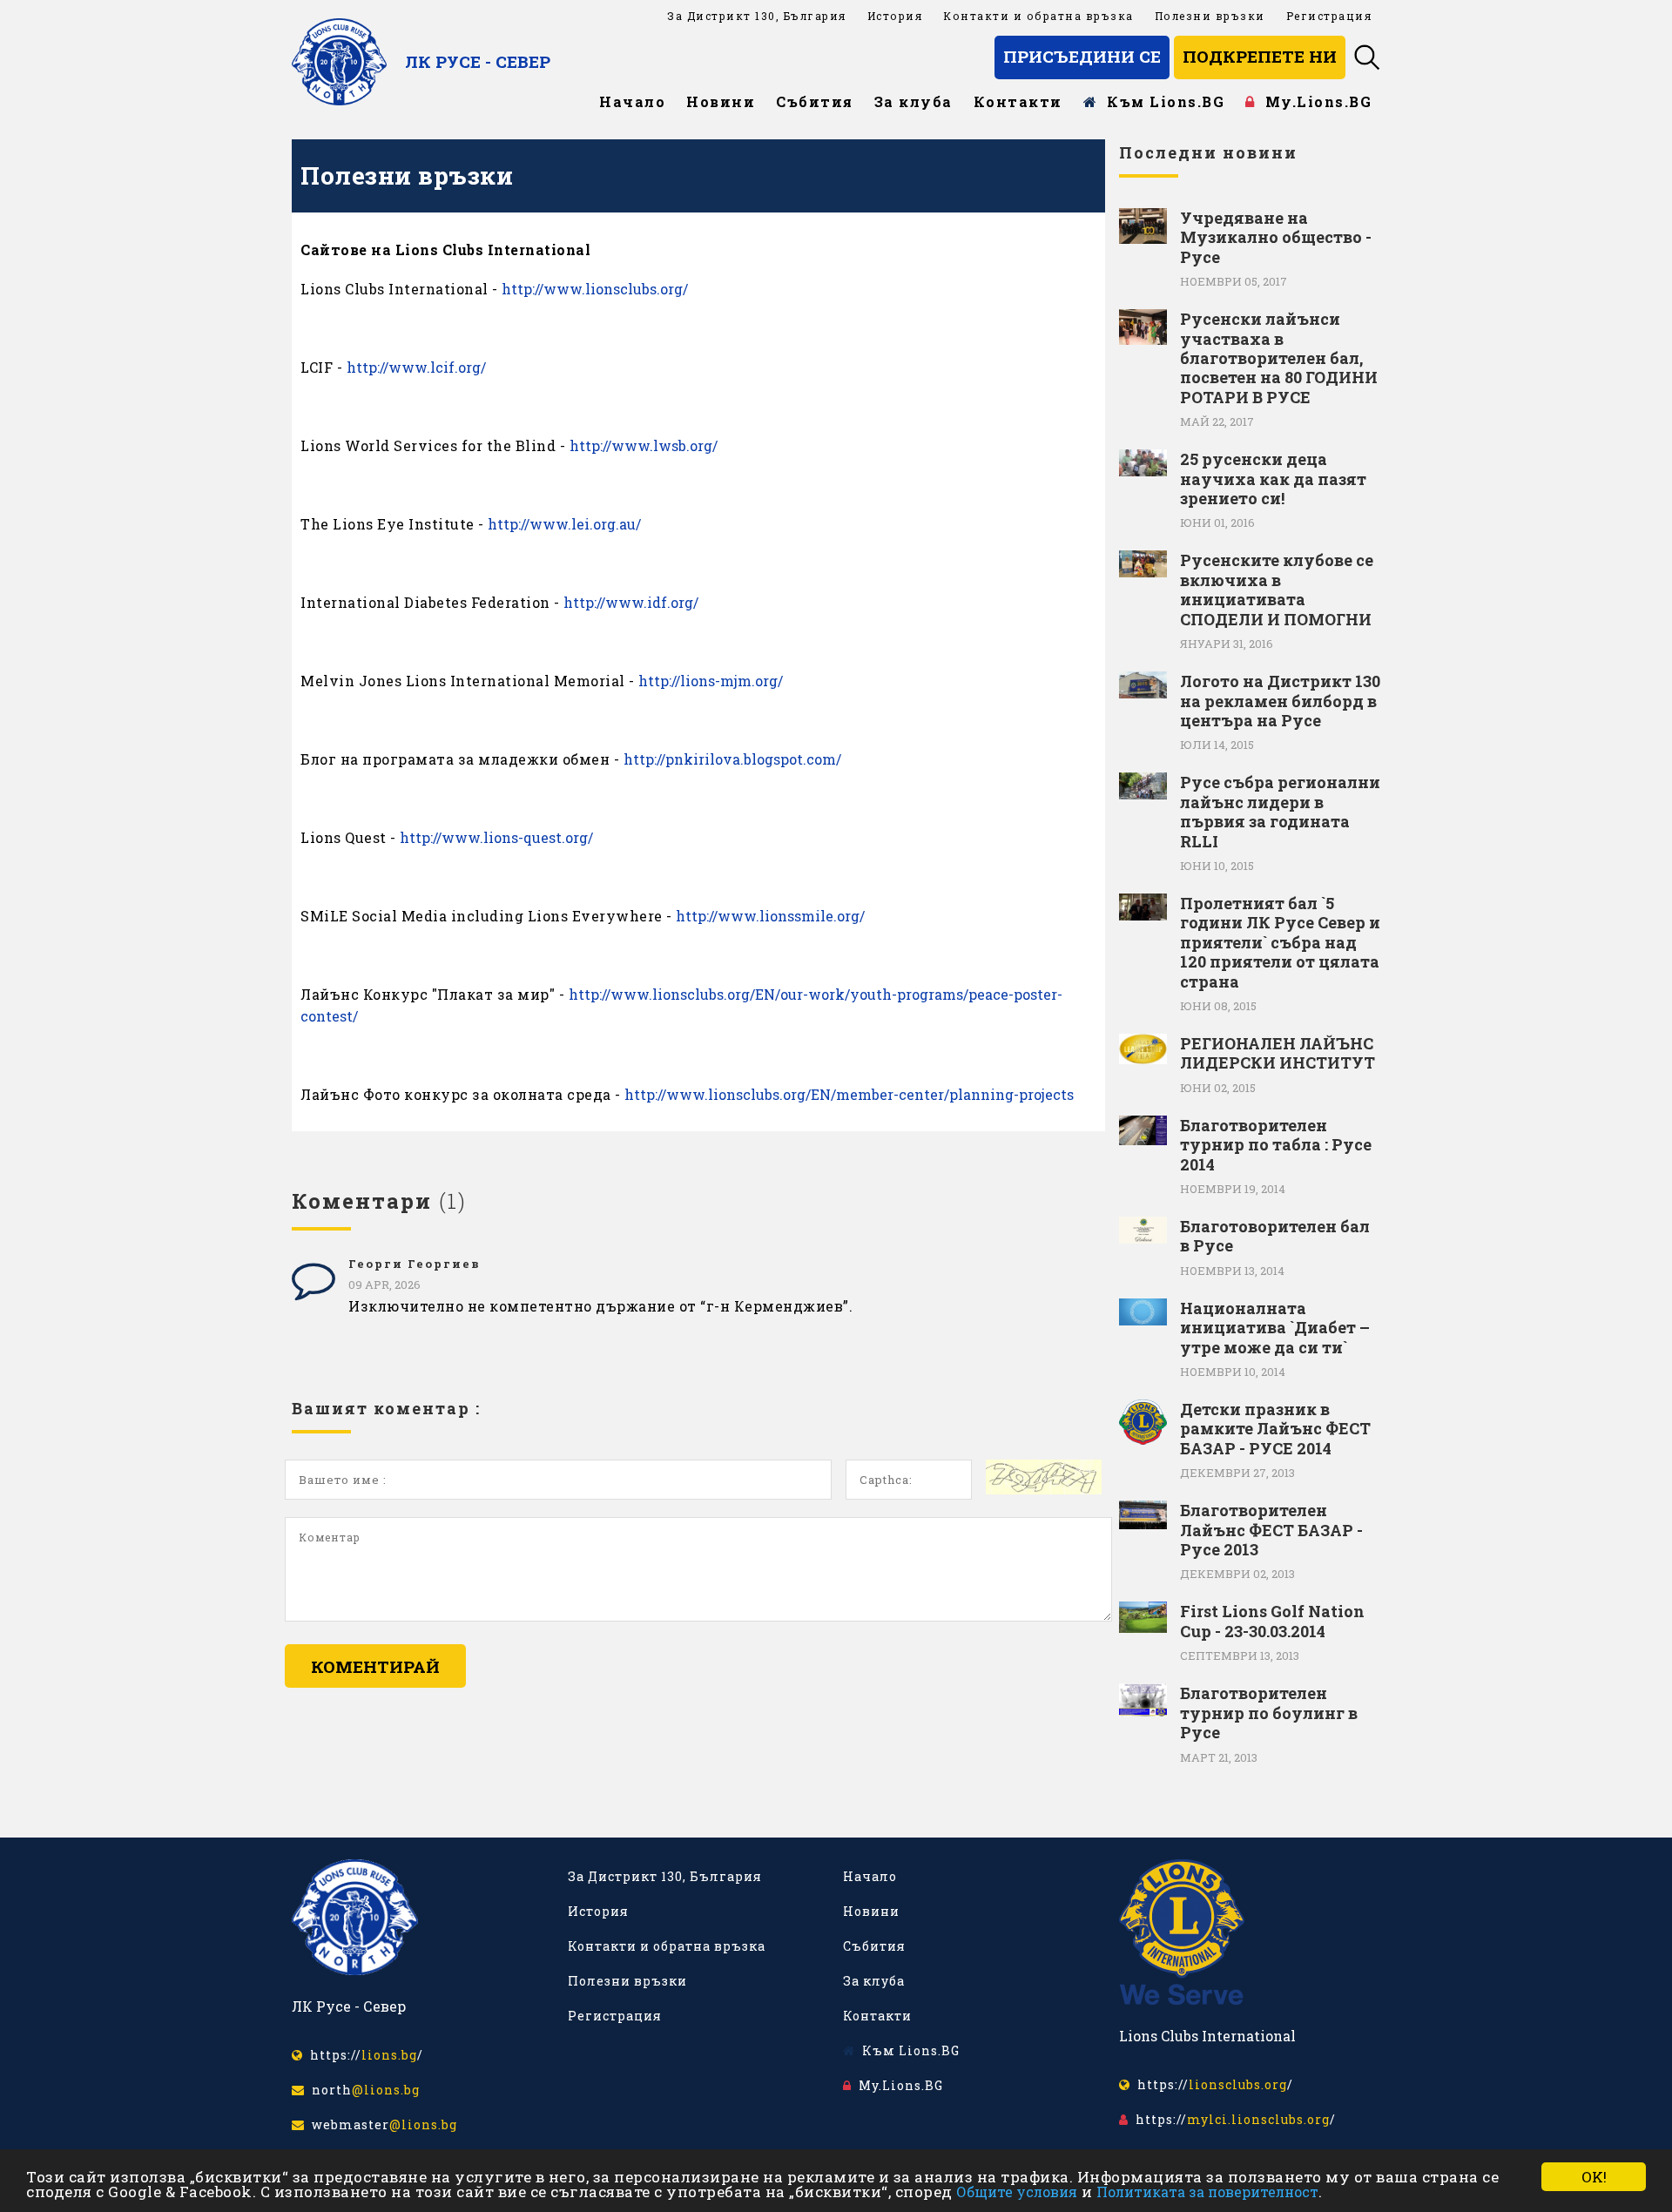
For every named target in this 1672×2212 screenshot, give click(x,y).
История (895, 16)
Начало (632, 101)
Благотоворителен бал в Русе (1275, 1236)
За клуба (914, 101)
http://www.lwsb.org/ (644, 445)
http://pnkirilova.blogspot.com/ (732, 759)
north (362, 2090)
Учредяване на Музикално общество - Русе (1276, 237)
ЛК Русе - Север (478, 61)
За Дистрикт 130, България (757, 16)
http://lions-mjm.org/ (711, 681)
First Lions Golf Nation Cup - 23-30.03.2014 (1272, 1621)
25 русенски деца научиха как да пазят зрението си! (1273, 479)
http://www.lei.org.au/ (564, 524)
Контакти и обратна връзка (1038, 16)
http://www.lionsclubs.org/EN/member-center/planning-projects (849, 1094)
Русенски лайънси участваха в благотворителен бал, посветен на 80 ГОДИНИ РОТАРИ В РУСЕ (1279, 358)
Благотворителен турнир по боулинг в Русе (1269, 1713)
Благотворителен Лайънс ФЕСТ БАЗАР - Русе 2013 (1271, 1530)
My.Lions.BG (1314, 101)
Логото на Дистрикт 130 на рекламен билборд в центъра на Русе (1280, 701)
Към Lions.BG (1161, 101)
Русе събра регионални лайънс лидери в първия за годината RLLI (1280, 812)
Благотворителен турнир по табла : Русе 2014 (1276, 1145)
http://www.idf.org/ (631, 602)
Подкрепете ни (1260, 56)
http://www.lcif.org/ (416, 367)
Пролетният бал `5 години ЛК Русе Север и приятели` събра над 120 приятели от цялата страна (1280, 942)
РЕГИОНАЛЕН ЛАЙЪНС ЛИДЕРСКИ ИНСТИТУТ (1278, 1053)
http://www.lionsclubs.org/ (595, 289)
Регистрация (1329, 16)
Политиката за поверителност (1207, 2192)
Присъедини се (1082, 56)
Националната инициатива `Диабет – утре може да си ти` (1275, 1328)
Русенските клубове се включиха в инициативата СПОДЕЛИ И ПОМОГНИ (1277, 590)
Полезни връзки (1210, 16)
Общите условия (1017, 2192)
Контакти (1018, 101)
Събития (815, 101)
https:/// (363, 2055)
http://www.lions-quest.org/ (496, 837)
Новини (721, 101)
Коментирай (375, 1666)
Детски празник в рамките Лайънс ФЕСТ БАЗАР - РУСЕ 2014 (1275, 1429)
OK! (1594, 2177)
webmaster (381, 2124)
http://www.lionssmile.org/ (770, 916)
